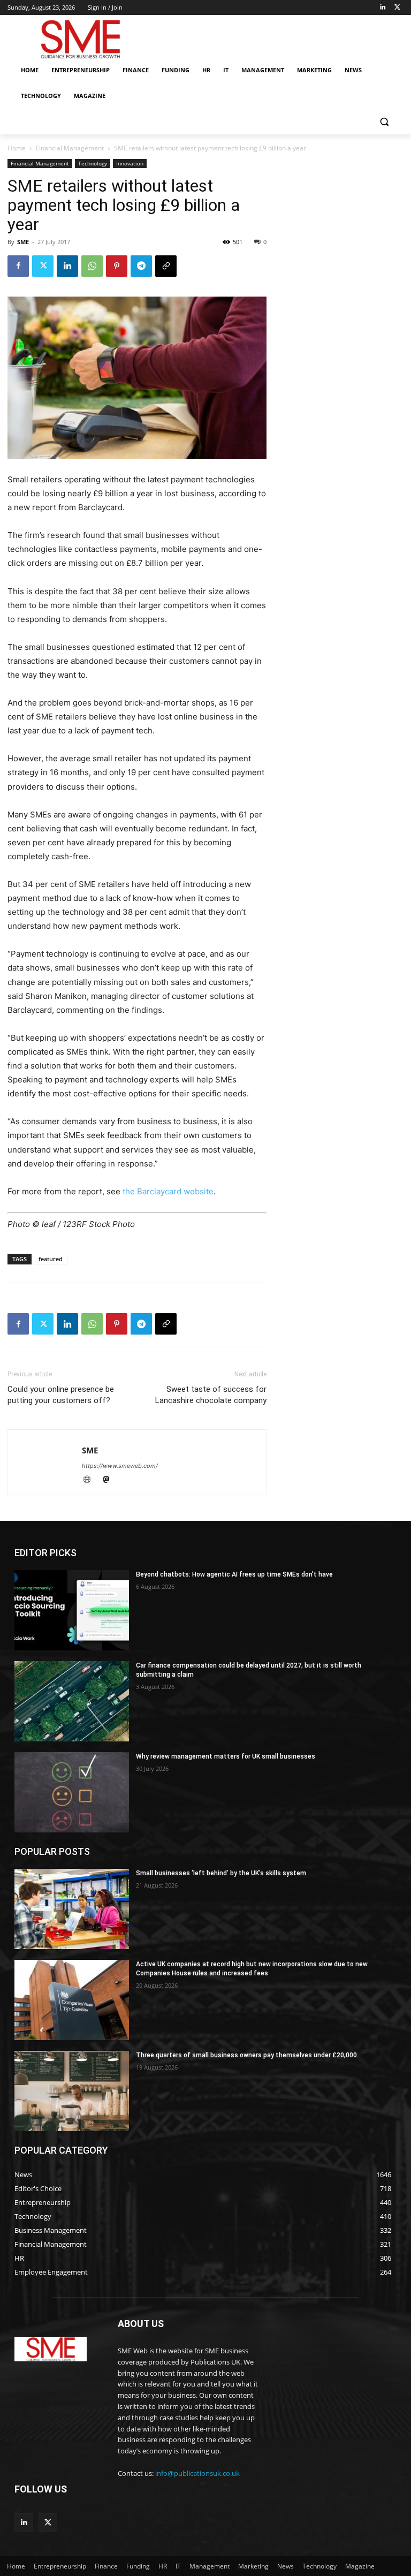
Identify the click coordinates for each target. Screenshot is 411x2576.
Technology (93, 163)
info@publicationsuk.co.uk (197, 2473)
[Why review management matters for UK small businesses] (72, 1792)
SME (23, 242)
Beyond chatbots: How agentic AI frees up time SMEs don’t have (234, 1574)
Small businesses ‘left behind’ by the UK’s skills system (221, 1873)
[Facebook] (18, 266)
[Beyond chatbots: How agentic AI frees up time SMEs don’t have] (72, 1610)
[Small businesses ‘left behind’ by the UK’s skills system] (72, 1909)
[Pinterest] (117, 266)
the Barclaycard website (168, 1191)
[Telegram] (141, 266)
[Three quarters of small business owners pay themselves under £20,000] (72, 2091)
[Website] (92, 1480)
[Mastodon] (110, 1480)
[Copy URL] (166, 266)
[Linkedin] (382, 8)
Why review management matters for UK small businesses (226, 1756)
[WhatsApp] (92, 266)
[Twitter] (397, 8)
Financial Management (70, 148)
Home (17, 148)
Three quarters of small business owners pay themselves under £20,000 (246, 2055)
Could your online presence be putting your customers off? (61, 1395)
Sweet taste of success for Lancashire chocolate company (211, 1395)
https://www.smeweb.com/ (120, 1466)
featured (51, 1259)
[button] (384, 122)
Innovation (130, 163)
